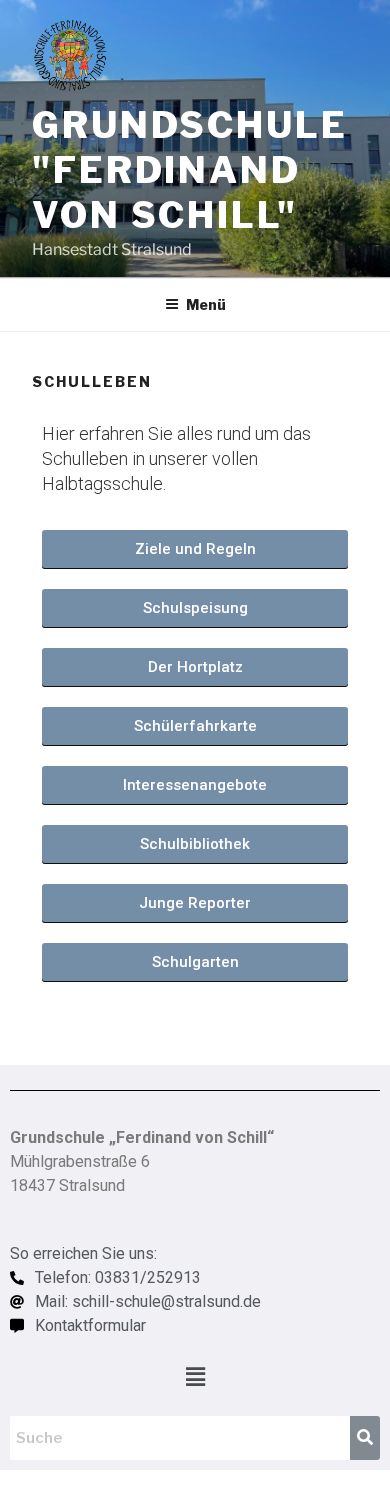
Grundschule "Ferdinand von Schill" (190, 170)
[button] (195, 1376)
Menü (206, 304)
